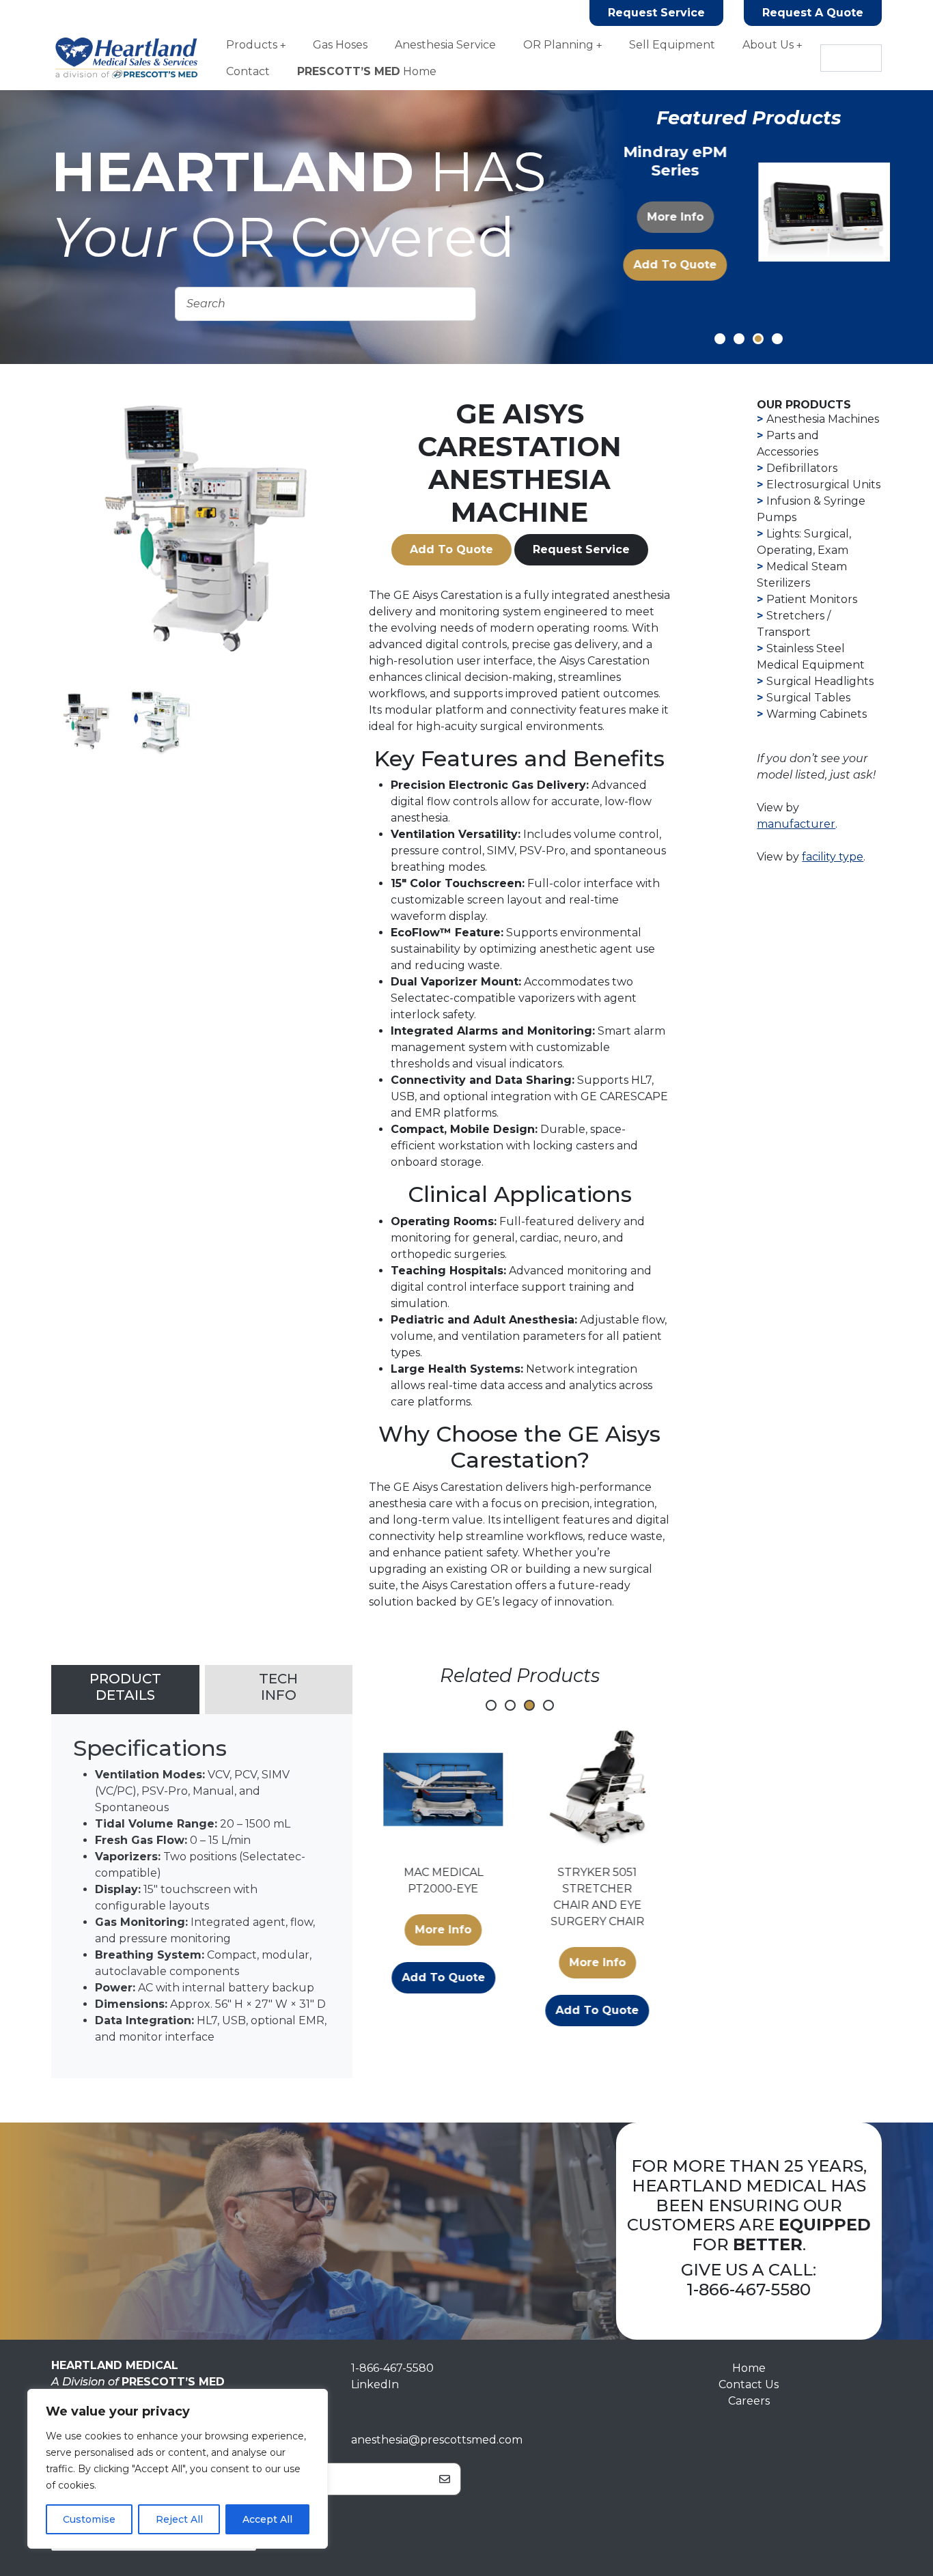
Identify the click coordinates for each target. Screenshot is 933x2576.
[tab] (125, 1690)
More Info (674, 217)
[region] (178, 2469)
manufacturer (796, 824)
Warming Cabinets (817, 714)
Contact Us (749, 2384)
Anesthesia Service (445, 45)
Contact (248, 71)
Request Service (656, 13)
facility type (833, 857)
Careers (749, 2401)
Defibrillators (802, 468)
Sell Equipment (672, 45)
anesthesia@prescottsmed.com (437, 2440)
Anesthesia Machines (823, 419)
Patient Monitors (812, 599)
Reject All (179, 2519)
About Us (768, 45)
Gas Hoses (340, 45)
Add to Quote (674, 265)
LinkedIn (375, 2384)
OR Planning (558, 45)
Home (367, 71)
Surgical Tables (808, 698)
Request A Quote (813, 13)
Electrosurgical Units (823, 485)
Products (252, 45)
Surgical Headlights (820, 681)
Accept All (267, 2519)
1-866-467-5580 (749, 2290)
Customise (89, 2519)
